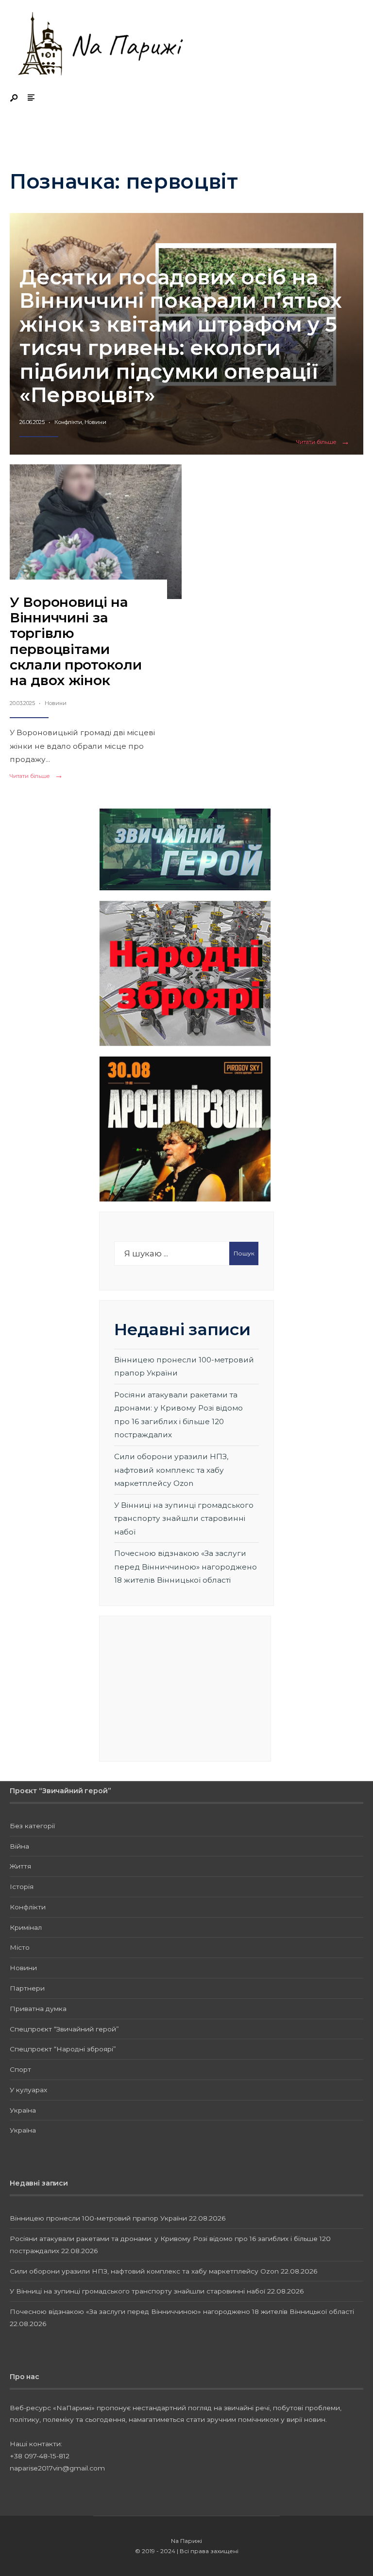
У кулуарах (28, 2090)
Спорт (20, 2069)
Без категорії (32, 1826)
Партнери (27, 1988)
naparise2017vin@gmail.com (57, 2468)
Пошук (244, 1253)
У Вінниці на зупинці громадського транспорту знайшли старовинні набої (184, 1518)
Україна (23, 2110)
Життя (20, 1866)
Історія (22, 1887)
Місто (20, 1947)
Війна (19, 1846)
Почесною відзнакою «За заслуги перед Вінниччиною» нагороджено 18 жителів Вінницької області (186, 1567)
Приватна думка (38, 2009)
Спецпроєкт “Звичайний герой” (64, 2029)
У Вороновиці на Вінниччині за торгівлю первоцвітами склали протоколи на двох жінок (76, 641)
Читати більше (325, 442)
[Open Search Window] (15, 98)
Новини (95, 422)
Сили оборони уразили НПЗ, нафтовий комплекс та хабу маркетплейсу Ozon (171, 1470)
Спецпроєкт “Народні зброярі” (63, 2049)
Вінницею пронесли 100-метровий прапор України (98, 2218)
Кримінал (26, 1927)
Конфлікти (68, 422)
